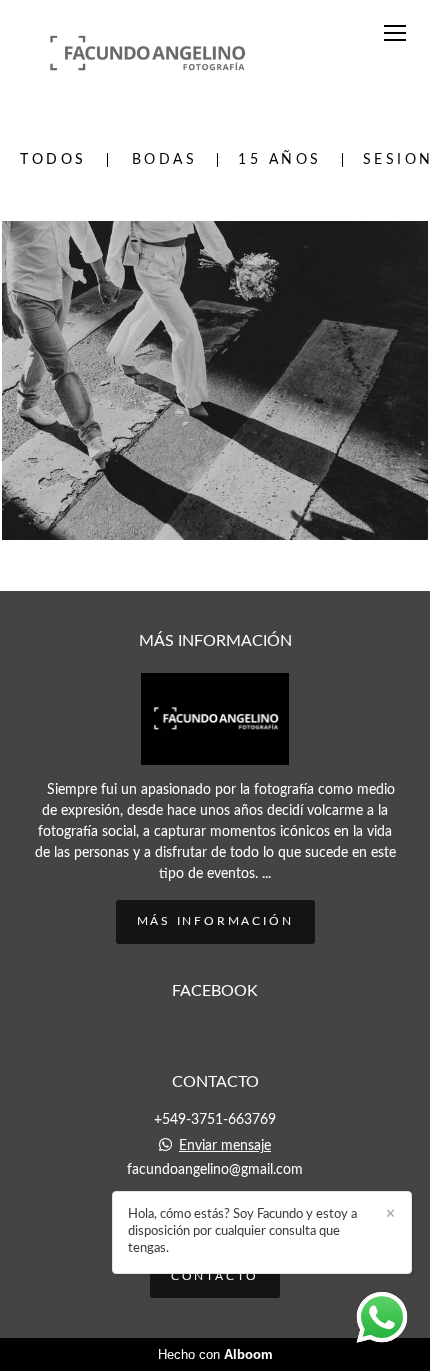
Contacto (215, 1276)
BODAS (165, 160)
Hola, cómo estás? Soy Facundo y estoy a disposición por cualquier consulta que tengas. (242, 1231)
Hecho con (215, 1354)
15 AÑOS (280, 160)
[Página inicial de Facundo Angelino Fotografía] (147, 51)
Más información (215, 921)
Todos (53, 160)
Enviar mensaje (225, 1146)
